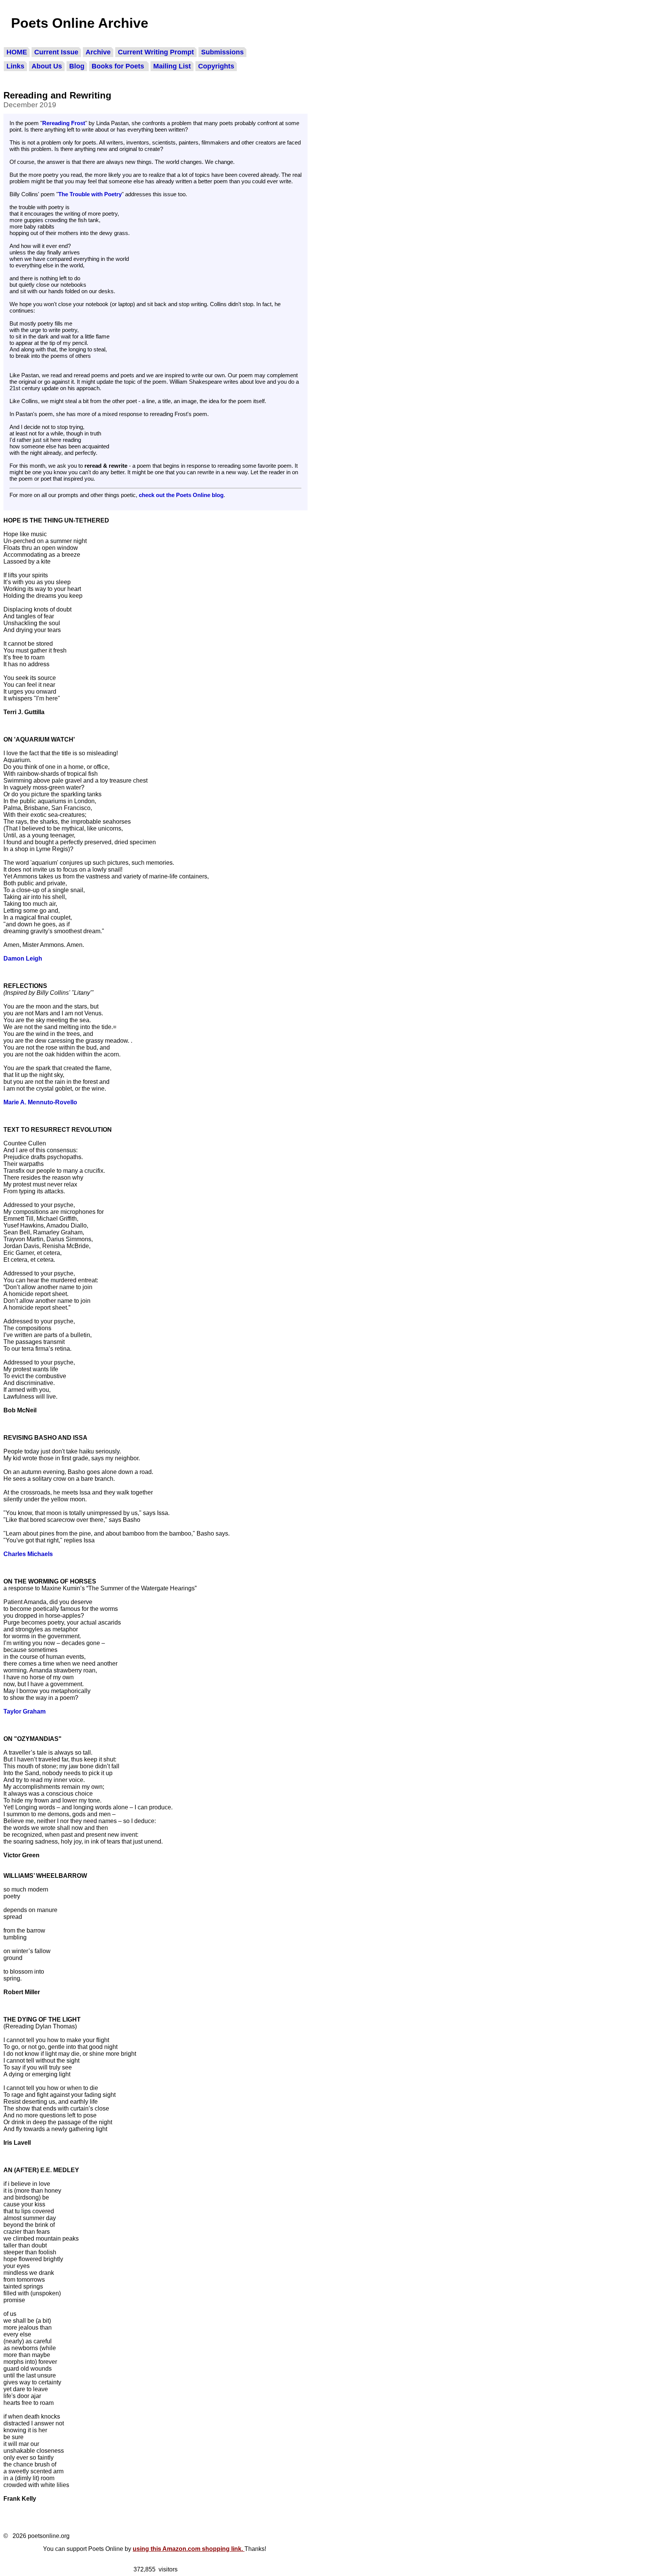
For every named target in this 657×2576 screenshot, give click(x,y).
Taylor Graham (25, 1711)
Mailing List (172, 66)
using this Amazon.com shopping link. (189, 2549)
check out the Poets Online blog (181, 495)
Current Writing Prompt (156, 52)
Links (15, 66)
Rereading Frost (64, 123)
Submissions (222, 52)
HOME (17, 52)
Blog (77, 66)
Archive (98, 52)
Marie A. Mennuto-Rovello (40, 1102)
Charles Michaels (28, 1554)
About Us (47, 66)
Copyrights (216, 66)
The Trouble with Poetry (90, 194)
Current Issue (56, 52)
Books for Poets (119, 66)
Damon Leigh (23, 958)
